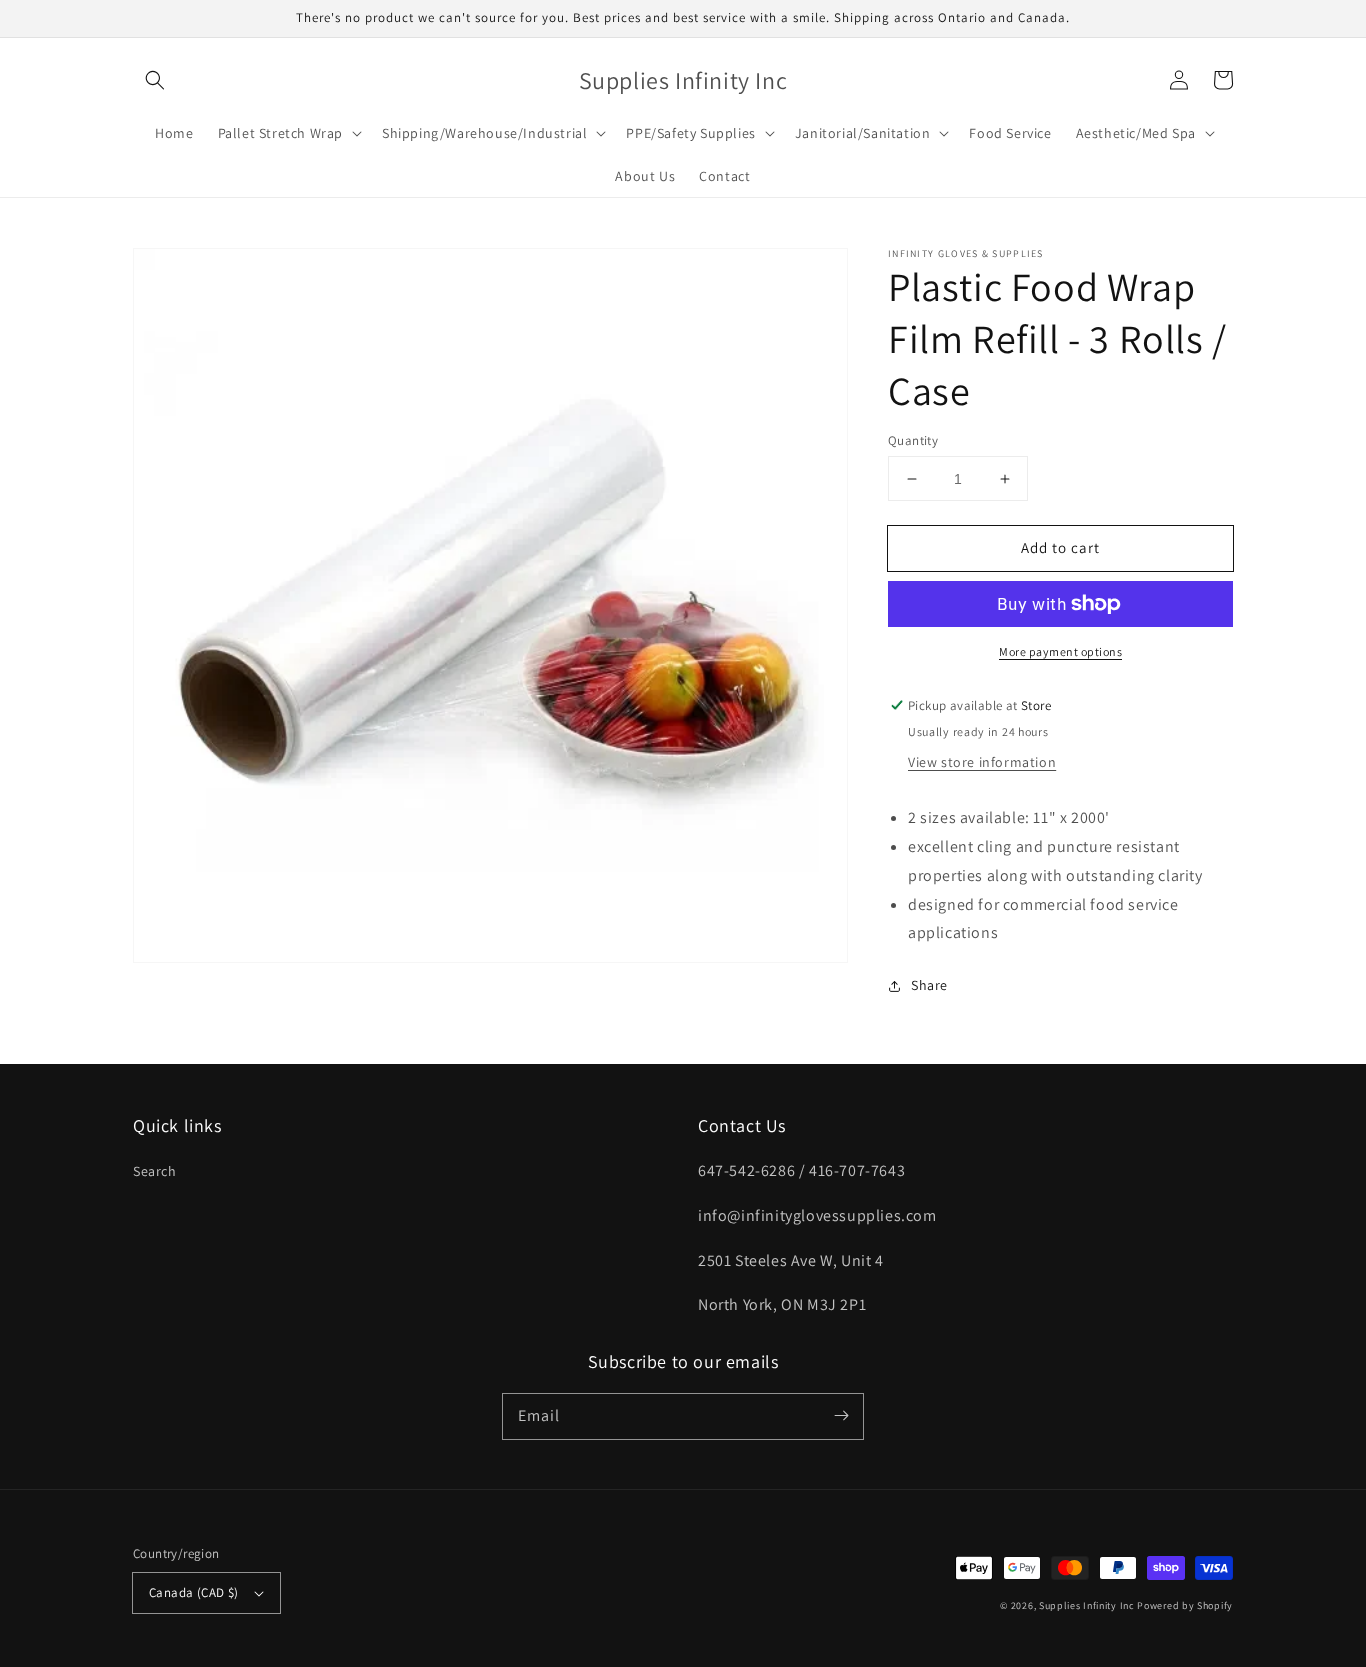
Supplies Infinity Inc (1087, 1605)
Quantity (913, 440)
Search (155, 1171)
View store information (982, 762)
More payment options (1060, 651)
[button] (155, 80)
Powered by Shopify (1185, 1605)
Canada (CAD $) (194, 1592)
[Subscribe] (841, 1416)
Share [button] (929, 985)
